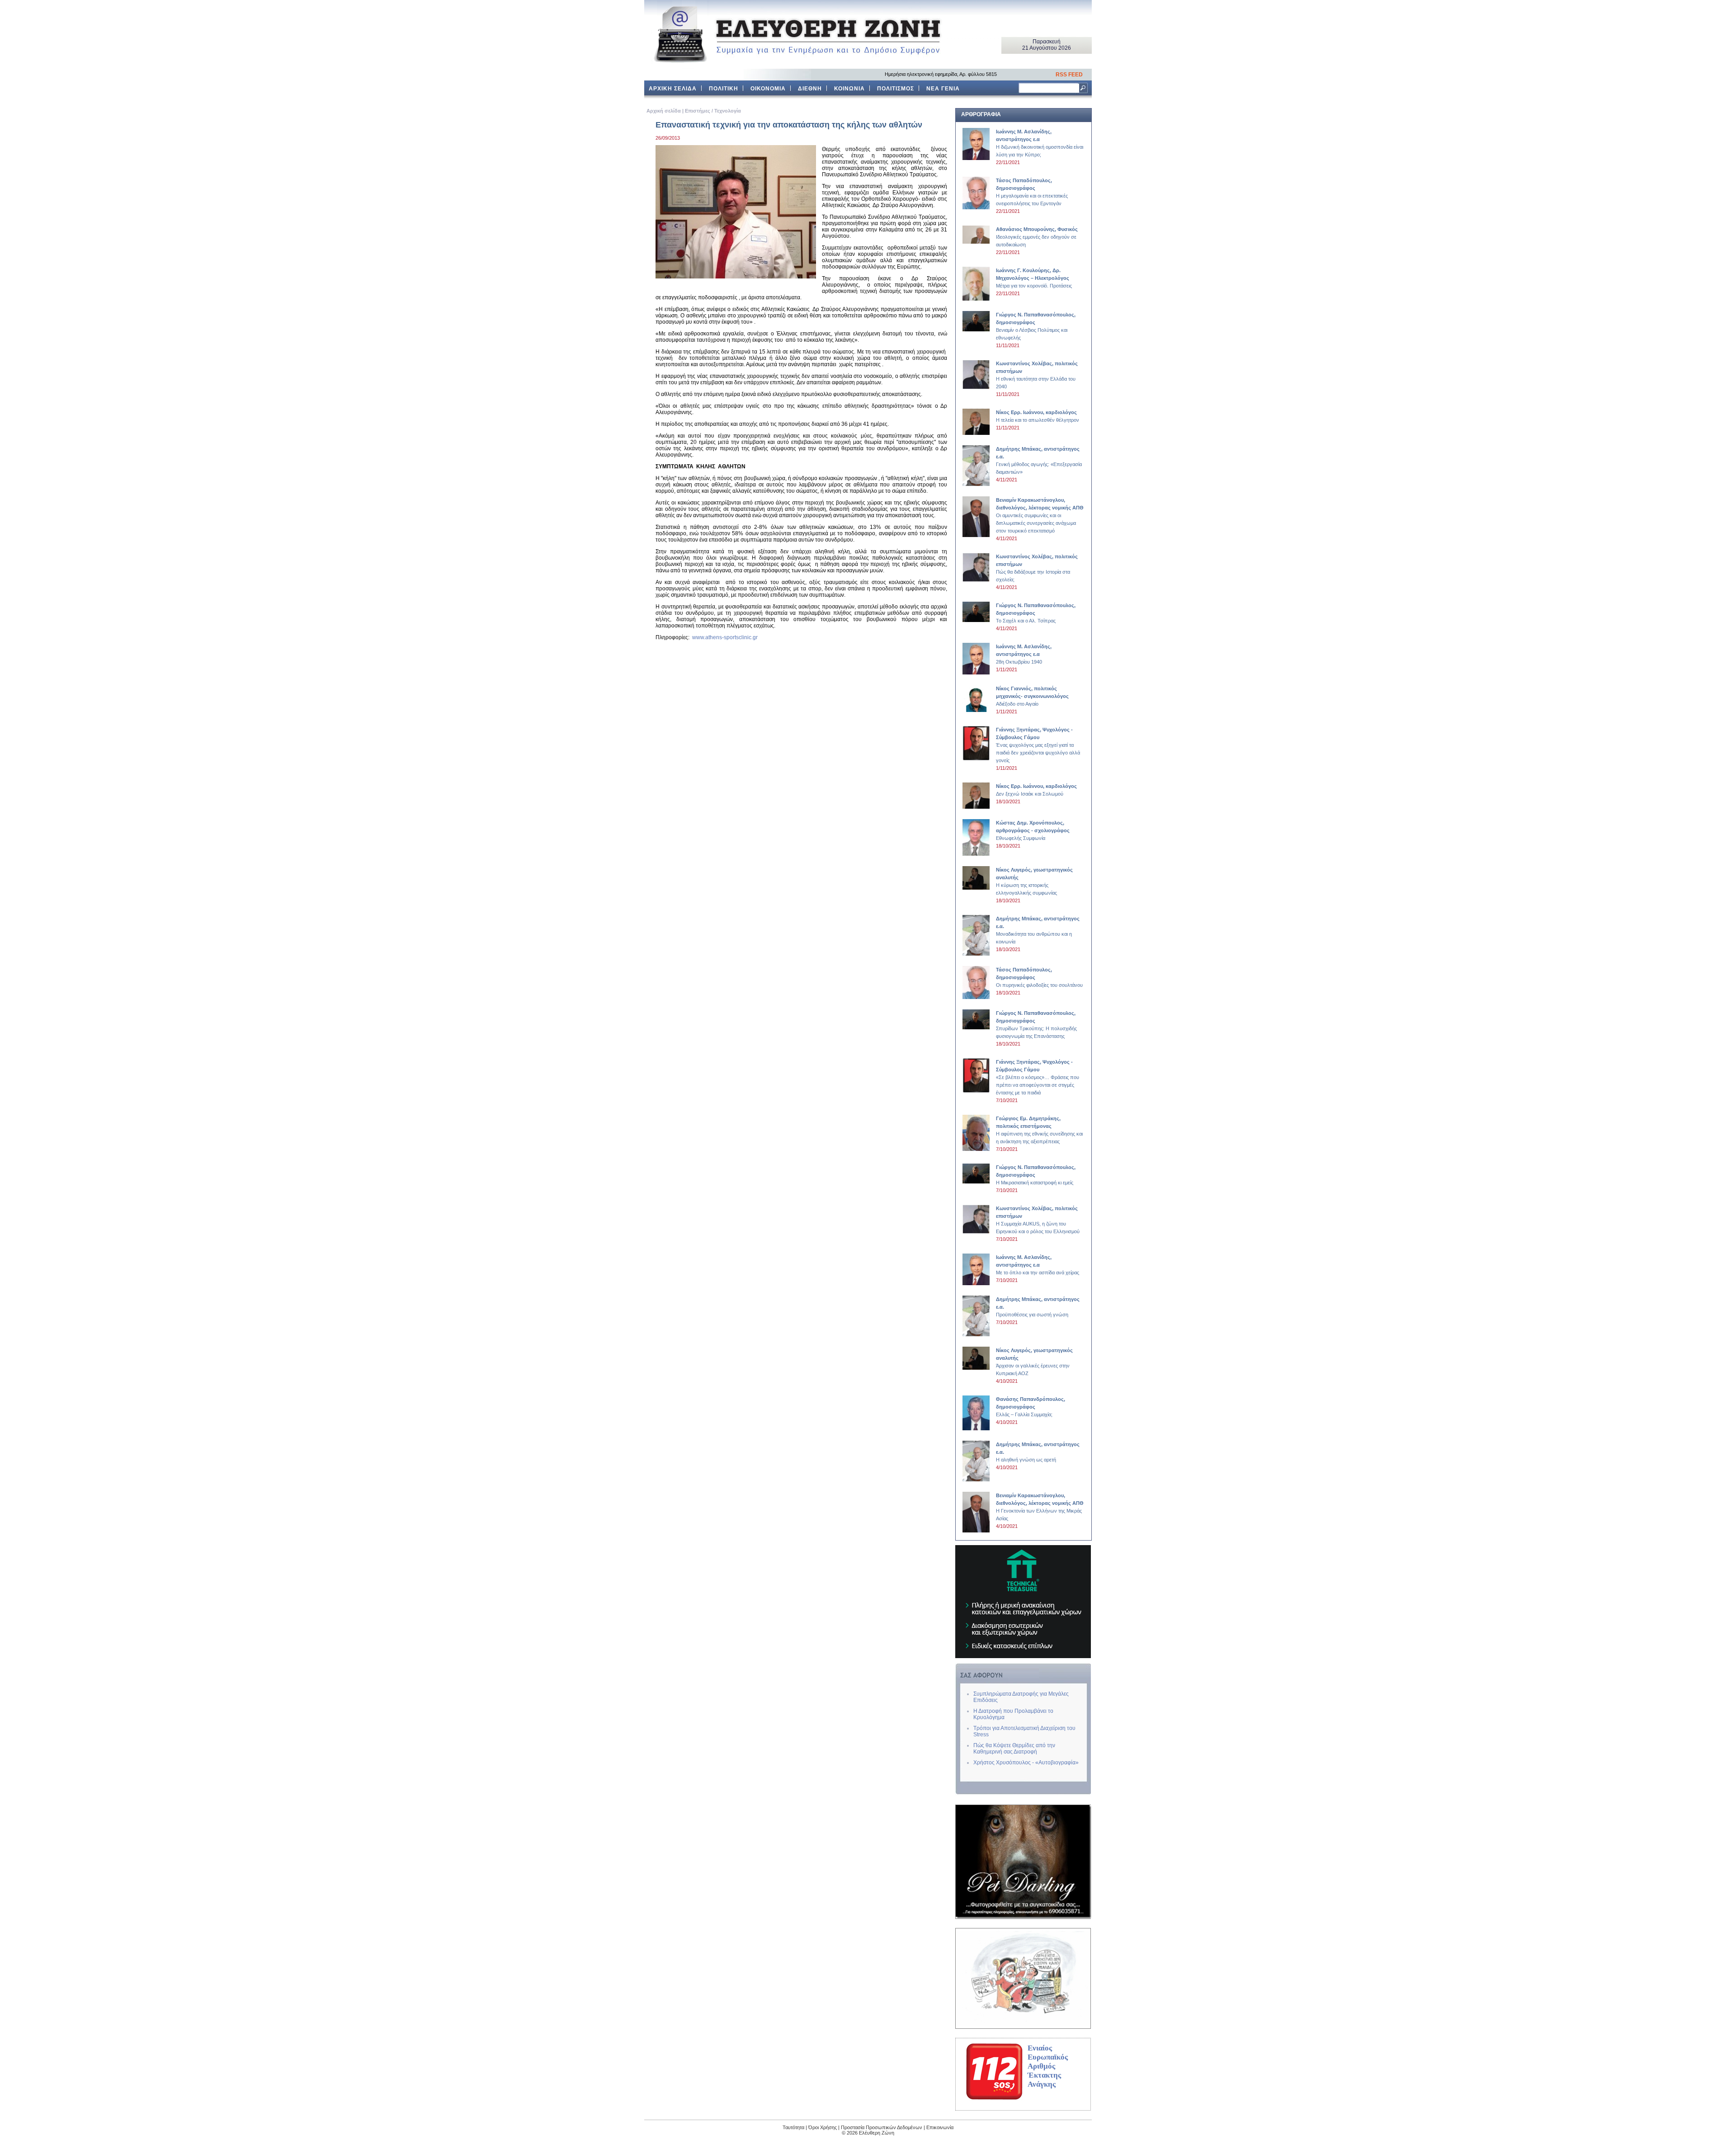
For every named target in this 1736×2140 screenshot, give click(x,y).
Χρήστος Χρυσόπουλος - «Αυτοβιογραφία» (1026, 1763)
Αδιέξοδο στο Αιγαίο (1032, 696)
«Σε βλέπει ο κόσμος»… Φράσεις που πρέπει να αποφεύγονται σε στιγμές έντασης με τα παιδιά (1038, 1077)
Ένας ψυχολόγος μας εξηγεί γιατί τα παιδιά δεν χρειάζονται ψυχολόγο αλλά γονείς (1038, 745)
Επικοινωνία (940, 2127)
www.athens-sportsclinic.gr (725, 637)
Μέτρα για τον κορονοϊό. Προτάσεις (1034, 278)
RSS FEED (1069, 75)
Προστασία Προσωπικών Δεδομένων (882, 2127)
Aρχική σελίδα (664, 111)
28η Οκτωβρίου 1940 (1024, 654)
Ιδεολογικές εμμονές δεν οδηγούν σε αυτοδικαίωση (1037, 237)
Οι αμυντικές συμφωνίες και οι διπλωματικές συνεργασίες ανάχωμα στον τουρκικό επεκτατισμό (1040, 515)
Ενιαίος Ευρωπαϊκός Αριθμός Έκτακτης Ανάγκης (1048, 2066)
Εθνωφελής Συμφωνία (1033, 830)
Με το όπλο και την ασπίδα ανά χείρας (1038, 1265)
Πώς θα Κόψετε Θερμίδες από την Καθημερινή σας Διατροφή (1014, 1749)
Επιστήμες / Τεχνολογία (713, 111)
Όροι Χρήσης (823, 2127)
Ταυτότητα (793, 2127)
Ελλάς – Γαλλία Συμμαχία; (1031, 1407)
